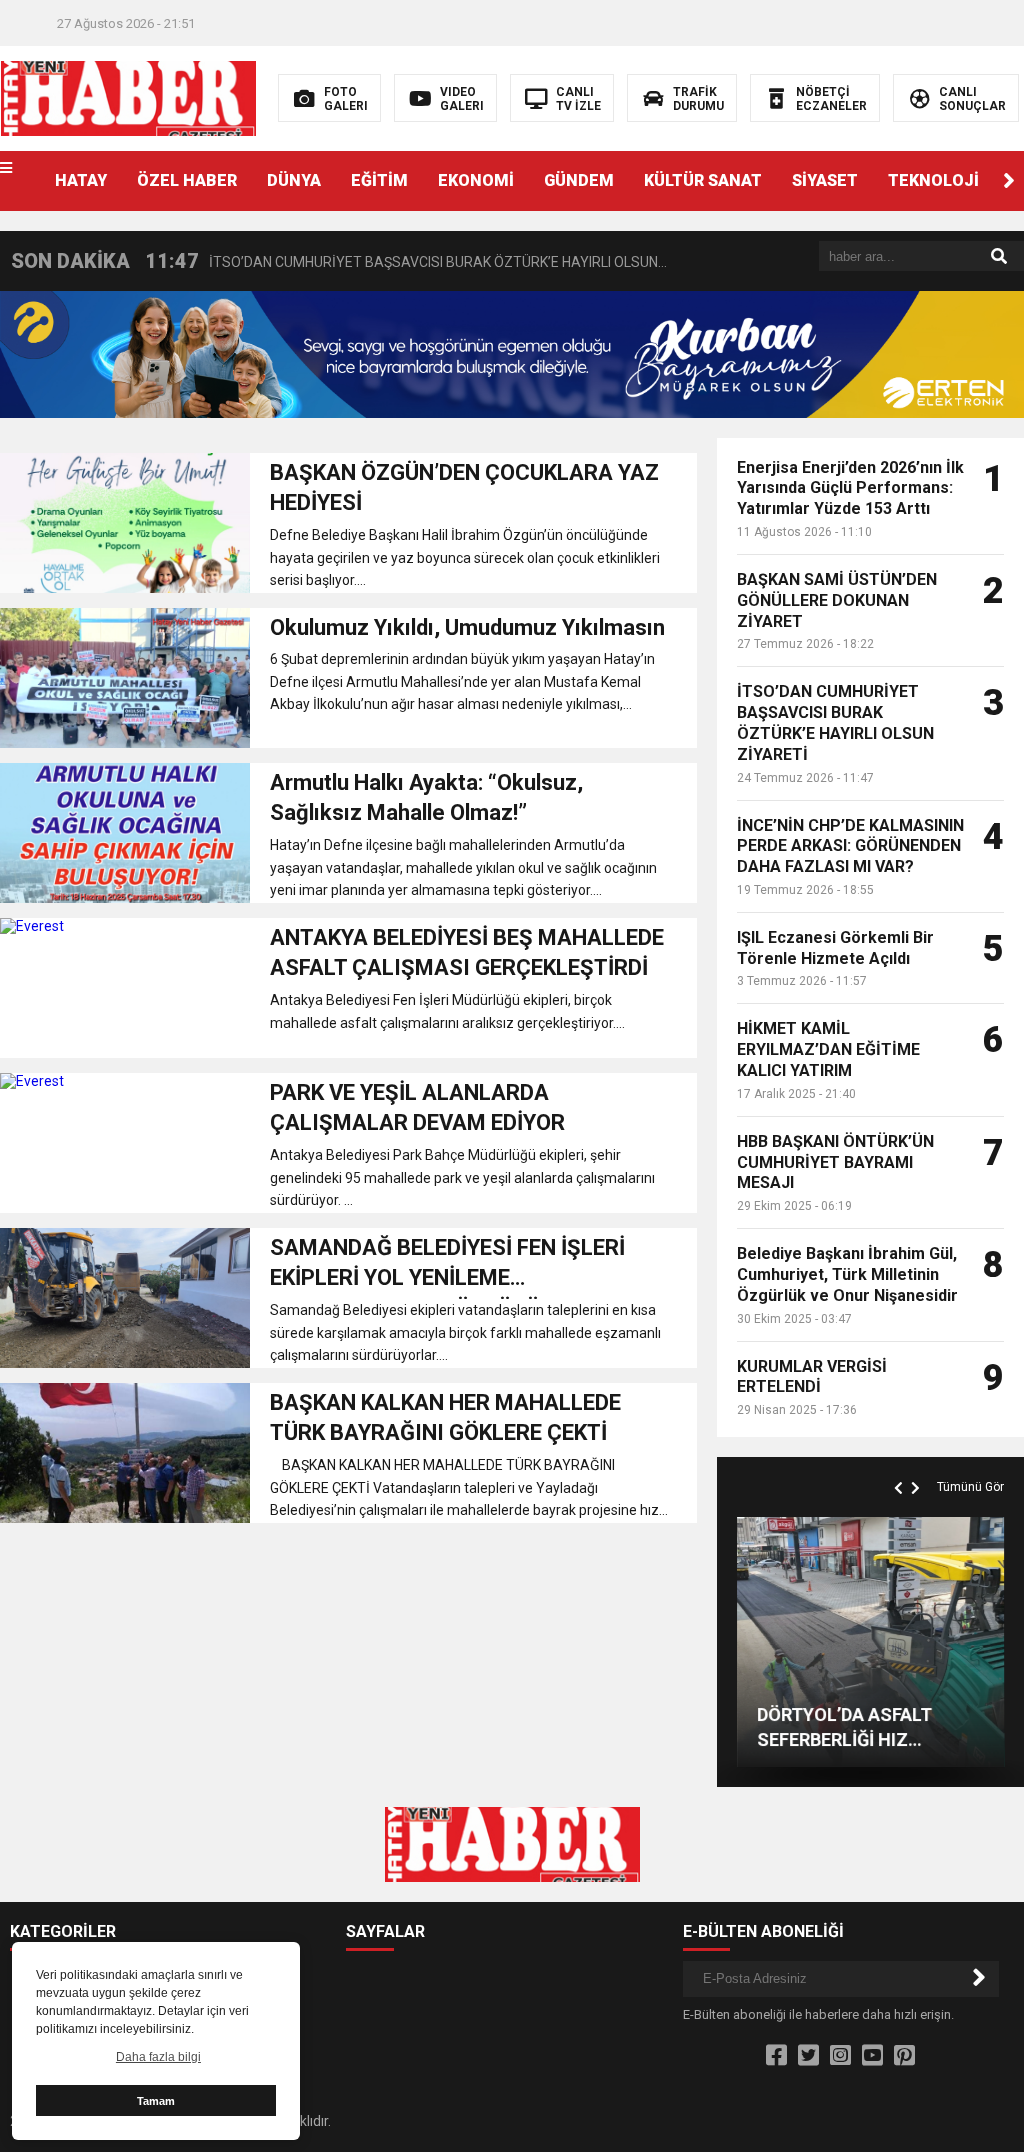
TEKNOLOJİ (933, 180)
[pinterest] (904, 2056)
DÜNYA (294, 180)
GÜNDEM (579, 180)
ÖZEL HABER (187, 180)
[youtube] (872, 2056)
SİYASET (825, 180)
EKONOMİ (476, 180)
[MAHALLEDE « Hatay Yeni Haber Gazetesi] (128, 97)
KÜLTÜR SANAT (703, 180)
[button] (1009, 181)
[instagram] (840, 2056)
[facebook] (776, 2056)
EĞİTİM (379, 180)
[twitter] (808, 2056)
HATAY (81, 180)
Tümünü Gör (970, 1487)
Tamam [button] (156, 2101)
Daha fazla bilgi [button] (158, 2057)
